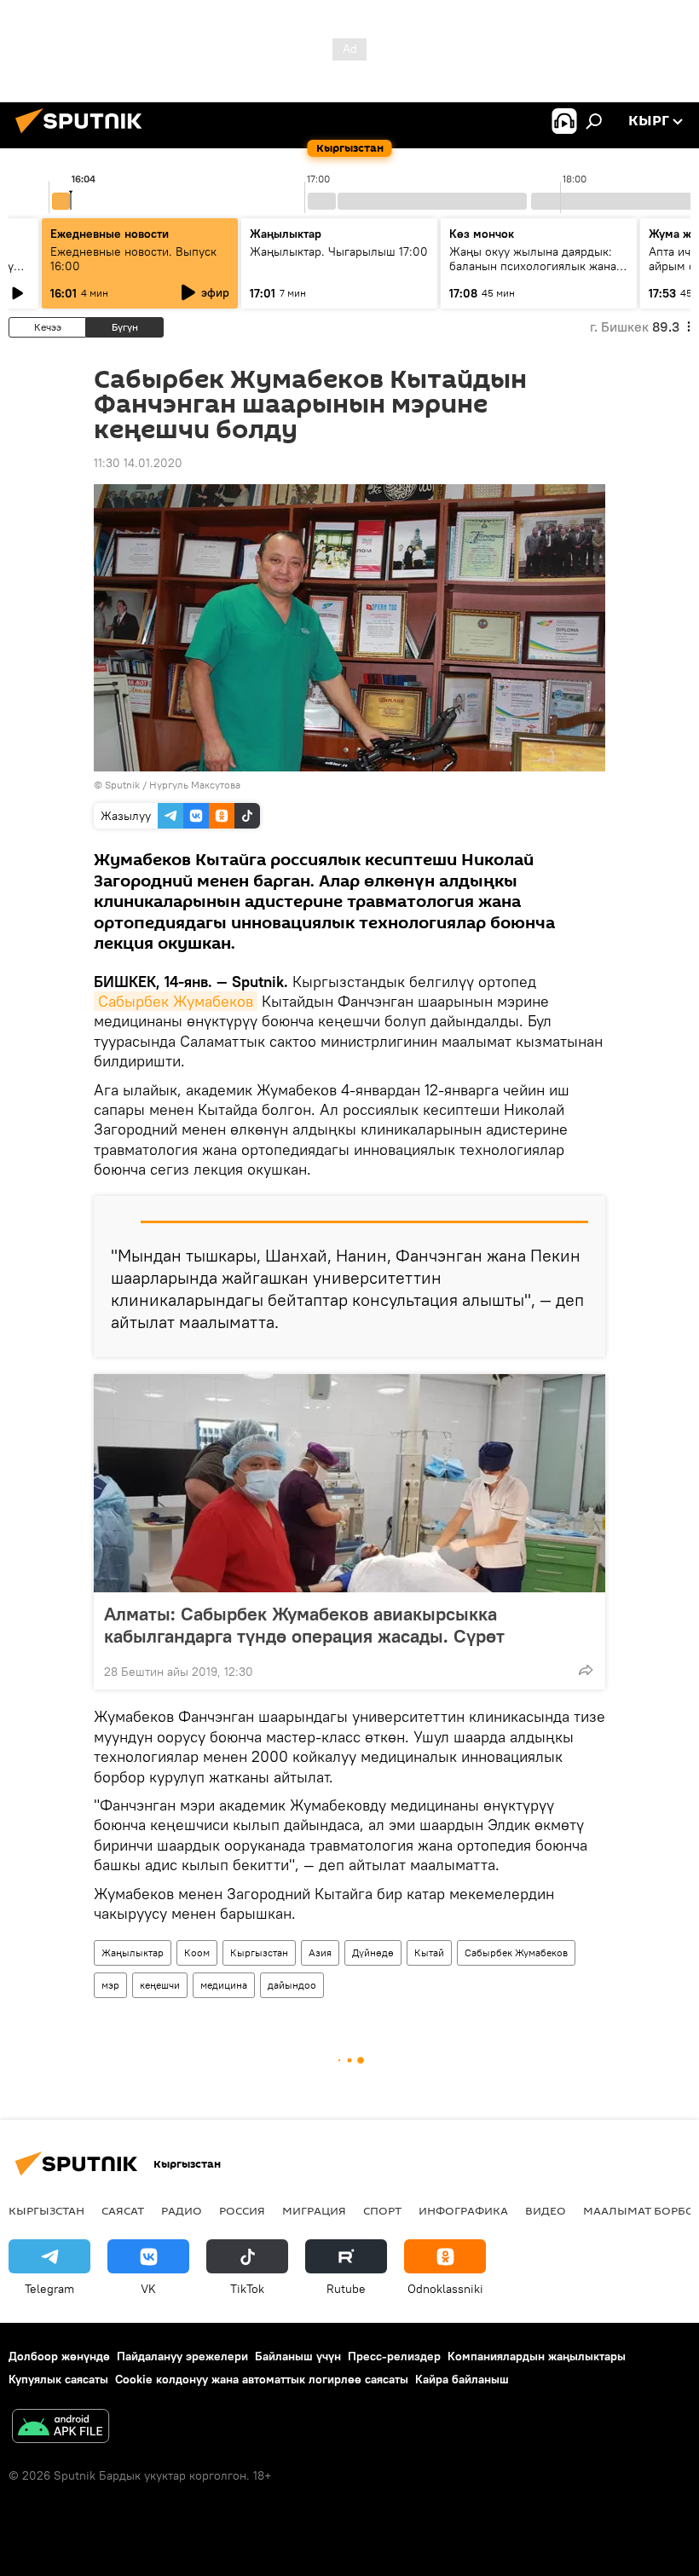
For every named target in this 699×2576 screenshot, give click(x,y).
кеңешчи (160, 1985)
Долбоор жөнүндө (59, 2356)
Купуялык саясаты (58, 2379)
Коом (197, 1952)
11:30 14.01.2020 (138, 463)
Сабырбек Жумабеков (176, 1001)
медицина (224, 1985)
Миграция (314, 2210)
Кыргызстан (259, 1952)
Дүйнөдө (373, 1952)
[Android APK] (61, 2428)
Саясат (123, 2210)
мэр (110, 1985)
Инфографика (463, 2210)
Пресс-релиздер (394, 2356)
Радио (182, 2210)
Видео (546, 2210)
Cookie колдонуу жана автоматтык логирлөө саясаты (262, 2379)
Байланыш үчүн (298, 2356)
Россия (242, 2210)
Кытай (429, 1952)
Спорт (382, 2210)
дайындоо (292, 1985)
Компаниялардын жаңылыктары (537, 2356)
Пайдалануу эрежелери (182, 2356)
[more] (586, 1670)
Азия (320, 1952)
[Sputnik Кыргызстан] (84, 136)
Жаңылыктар (133, 1952)
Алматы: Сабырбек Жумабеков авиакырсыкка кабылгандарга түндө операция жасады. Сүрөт (304, 1625)
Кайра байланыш (462, 2379)
